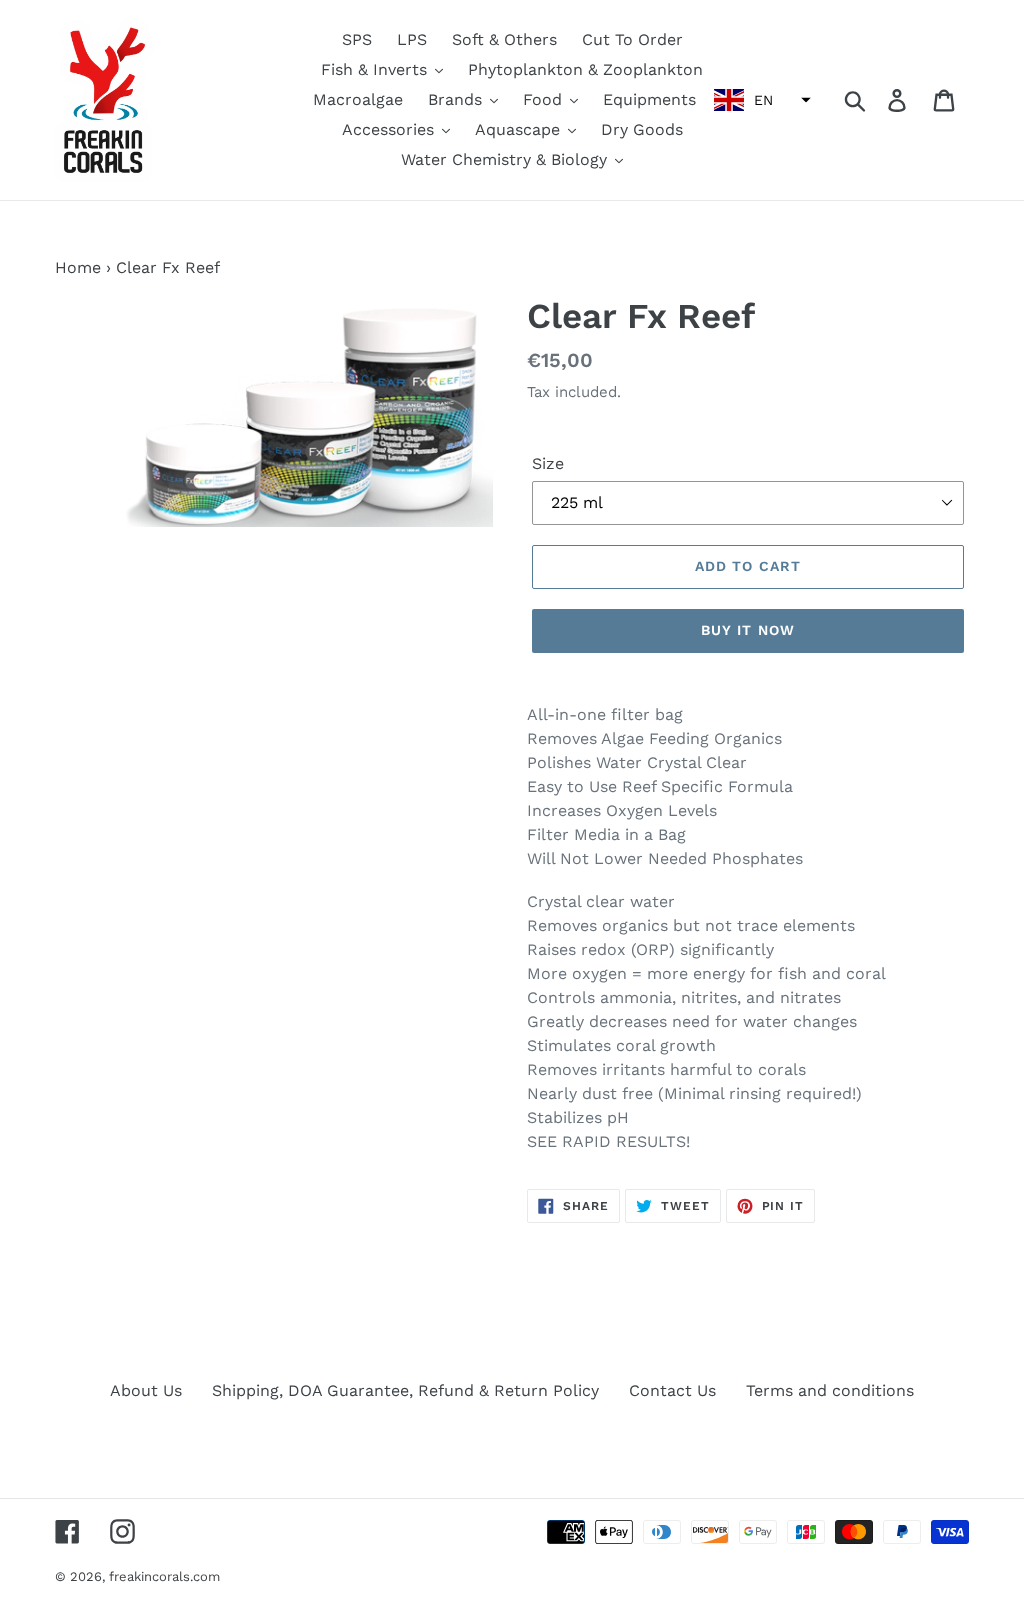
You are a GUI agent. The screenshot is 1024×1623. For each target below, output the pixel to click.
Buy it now (748, 630)
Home (78, 267)
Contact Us (672, 1390)
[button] (760, 100)
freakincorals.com (164, 1576)
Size (548, 463)
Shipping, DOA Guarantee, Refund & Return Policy (405, 1390)
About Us (146, 1390)
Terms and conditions (830, 1390)
